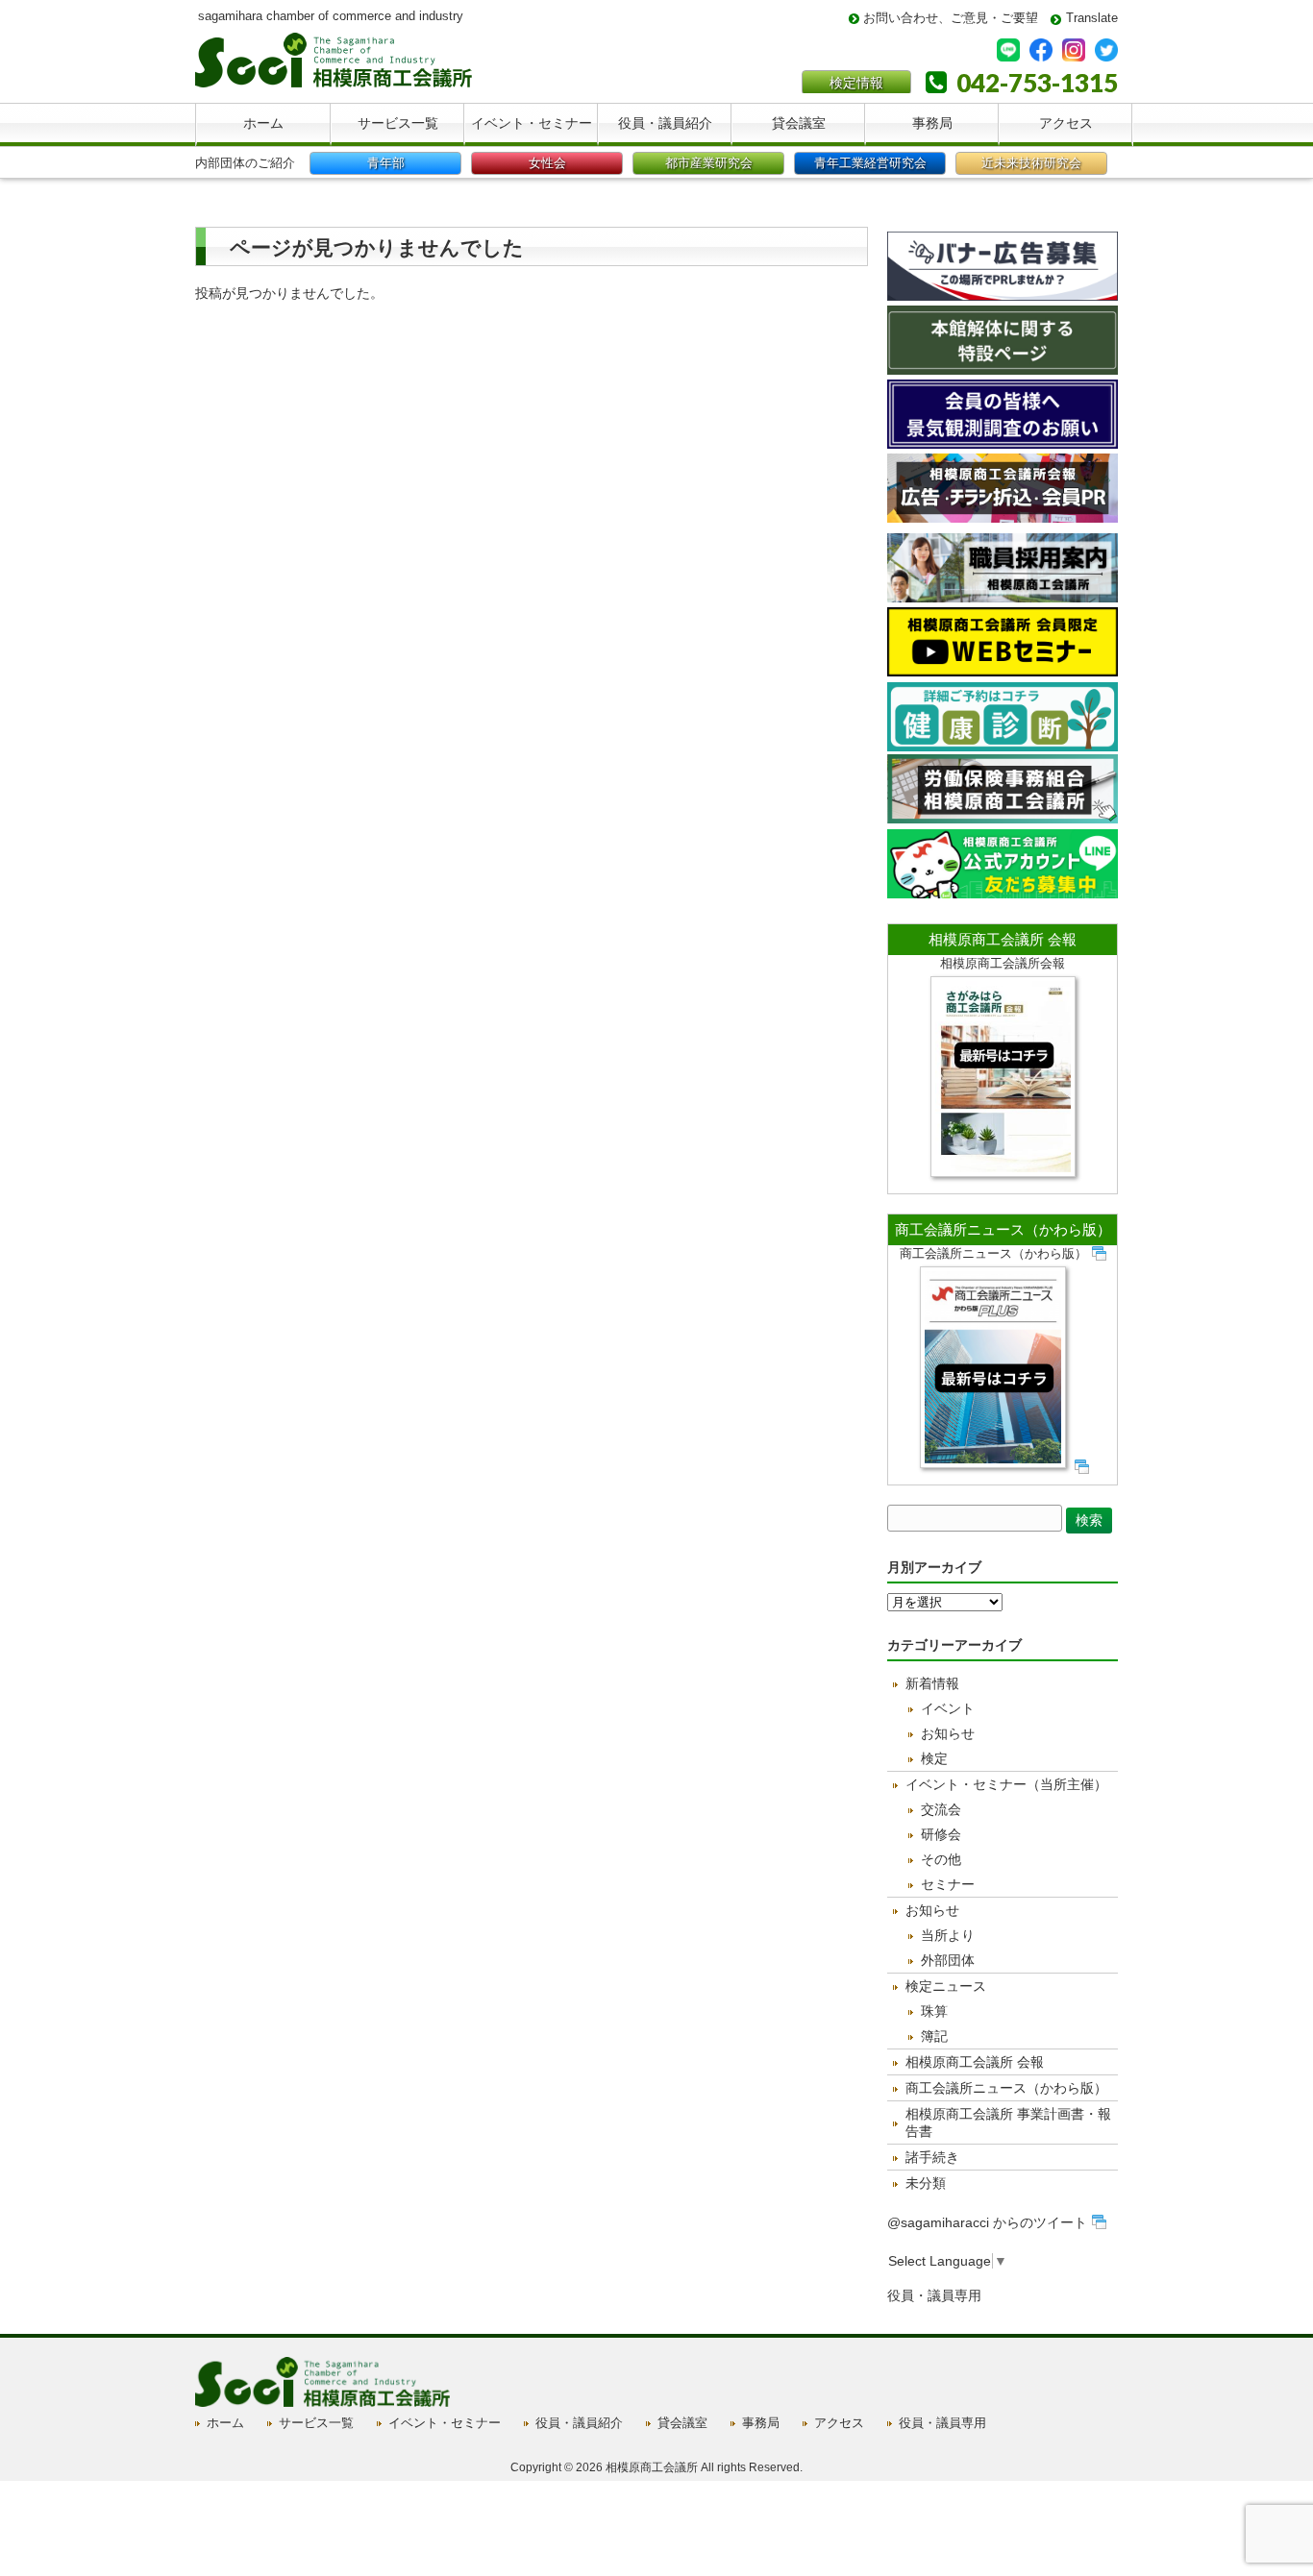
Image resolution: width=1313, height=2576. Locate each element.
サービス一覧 (316, 2423)
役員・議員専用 (934, 2295)
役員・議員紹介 (579, 2423)
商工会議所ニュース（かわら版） (1003, 1229)
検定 (934, 1758)
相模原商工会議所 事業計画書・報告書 (1008, 2122)
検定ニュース (946, 1986)
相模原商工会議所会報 (1003, 963)
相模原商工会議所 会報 (1003, 939)
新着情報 (932, 1683)
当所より (948, 1935)
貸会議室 (682, 2423)
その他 (941, 1859)
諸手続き (932, 2157)
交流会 (941, 1809)
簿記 (934, 2036)
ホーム (225, 2423)
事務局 (761, 2423)
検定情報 (856, 83)
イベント (948, 1708)
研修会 (941, 1834)
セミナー (948, 1884)
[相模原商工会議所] (334, 80)
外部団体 (948, 1960)
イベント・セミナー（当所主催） (1006, 1784)
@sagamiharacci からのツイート (987, 2222)
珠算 (934, 2011)
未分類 (926, 2183)
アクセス (839, 2423)
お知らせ (948, 1733)
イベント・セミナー (445, 2423)
